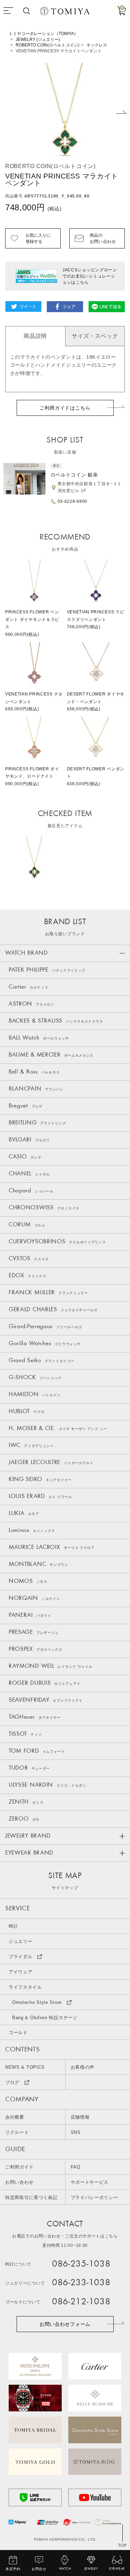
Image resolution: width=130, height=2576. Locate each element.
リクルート (17, 2132)
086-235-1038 (81, 2264)
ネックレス (97, 45)
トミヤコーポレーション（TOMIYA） (43, 34)
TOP (122, 2546)
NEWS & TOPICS (25, 2067)
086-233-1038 (81, 2283)
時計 (13, 1926)
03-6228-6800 (72, 501)
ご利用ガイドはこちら (65, 408)
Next (121, 112)
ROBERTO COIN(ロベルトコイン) (47, 45)
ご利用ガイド (19, 2167)
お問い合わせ (19, 2182)
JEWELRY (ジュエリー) (38, 40)
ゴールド (18, 2032)
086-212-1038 (81, 2302)
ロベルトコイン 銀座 (74, 475)
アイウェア (21, 1972)
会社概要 (15, 2117)
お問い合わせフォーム (65, 2324)
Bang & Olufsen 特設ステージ (45, 2018)
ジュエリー (21, 1941)
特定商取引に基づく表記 (31, 2197)
